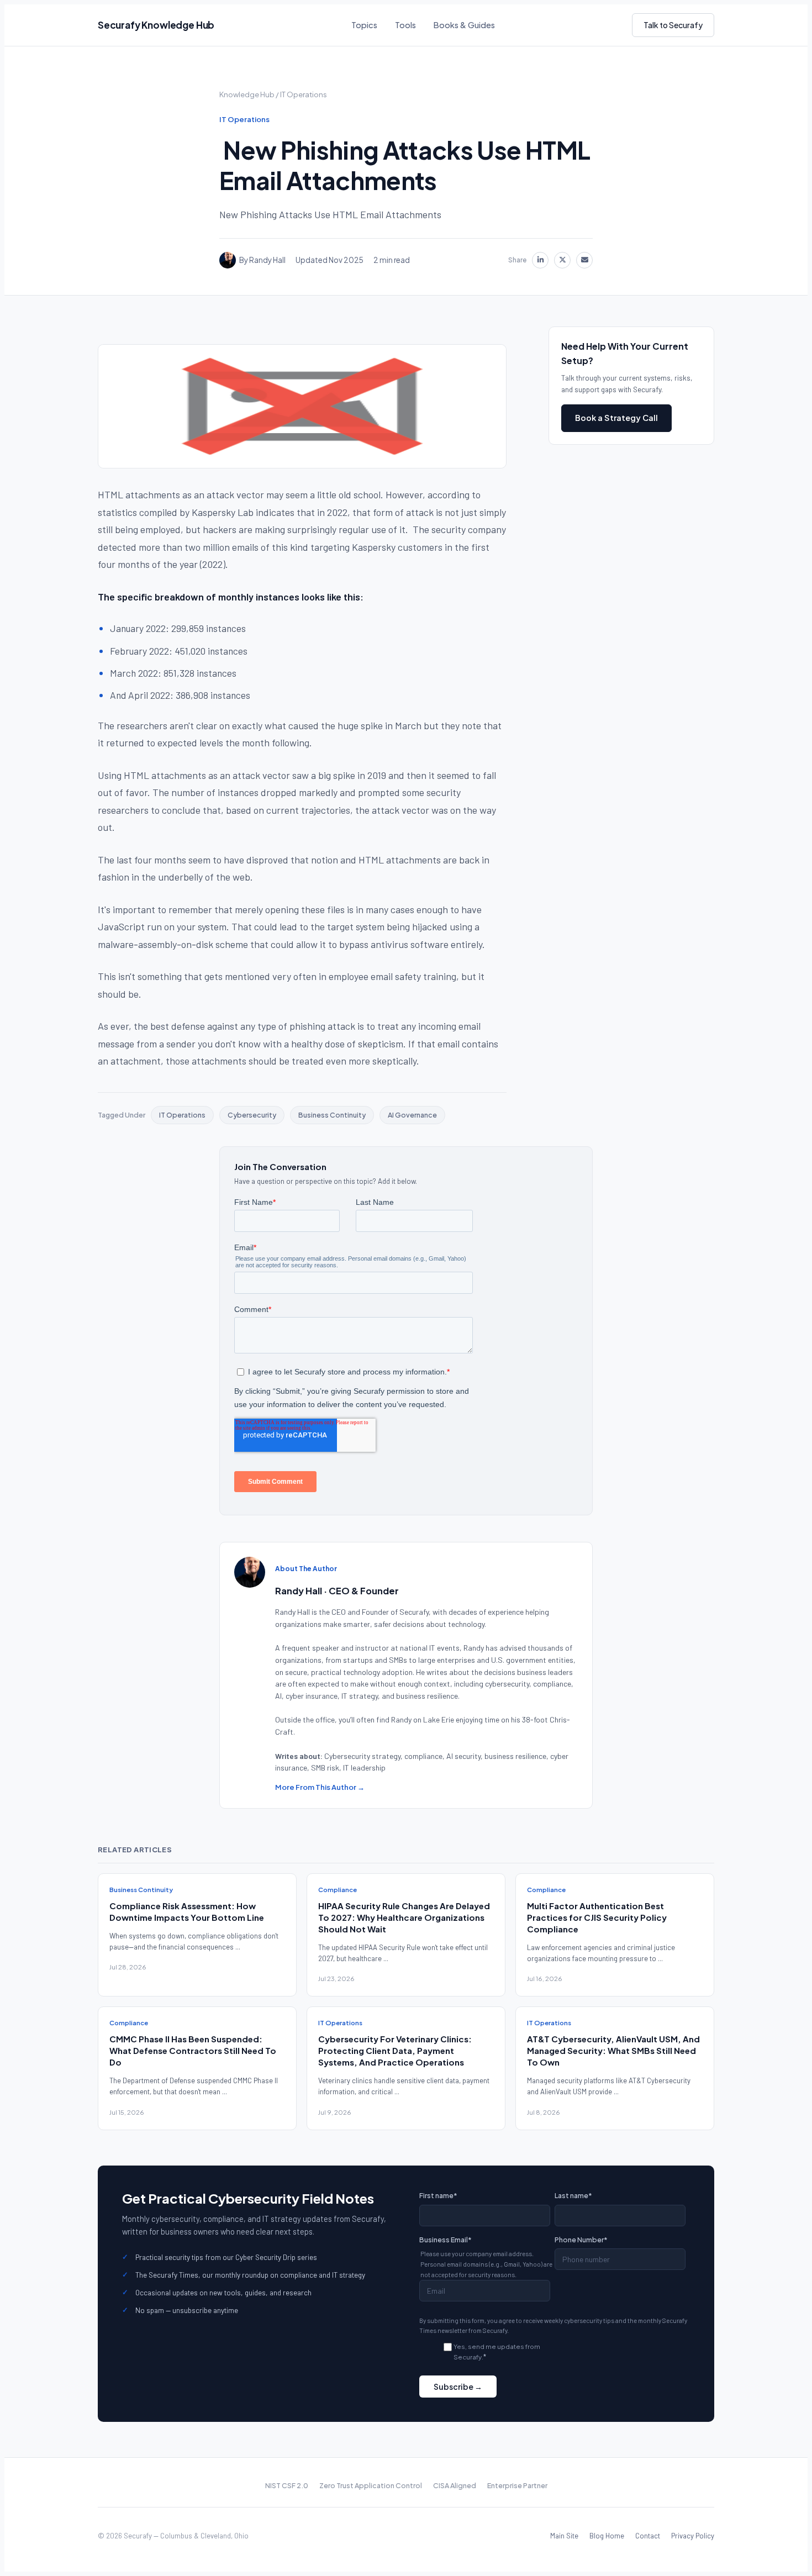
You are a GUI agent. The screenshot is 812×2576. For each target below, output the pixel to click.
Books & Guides (464, 25)
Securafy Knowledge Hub (156, 25)
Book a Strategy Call (616, 418)
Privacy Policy (693, 2536)
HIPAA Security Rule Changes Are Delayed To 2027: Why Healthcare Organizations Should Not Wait (404, 1917)
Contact (648, 2536)
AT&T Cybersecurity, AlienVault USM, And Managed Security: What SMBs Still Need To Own (613, 2050)
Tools (405, 25)
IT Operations (304, 94)
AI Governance (412, 1115)
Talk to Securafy (673, 25)
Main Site (564, 2536)
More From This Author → (320, 1787)
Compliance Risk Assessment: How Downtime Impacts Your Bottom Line (187, 1911)
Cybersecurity (252, 1115)
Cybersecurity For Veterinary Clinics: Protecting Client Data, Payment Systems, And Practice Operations (395, 2050)
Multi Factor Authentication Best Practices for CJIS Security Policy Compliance (597, 1917)
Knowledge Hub (247, 94)
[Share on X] (562, 260)
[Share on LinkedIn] (540, 260)
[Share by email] (584, 260)
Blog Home (607, 2536)
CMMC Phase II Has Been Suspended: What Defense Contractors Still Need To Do (193, 2050)
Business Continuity (332, 1115)
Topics (364, 25)
